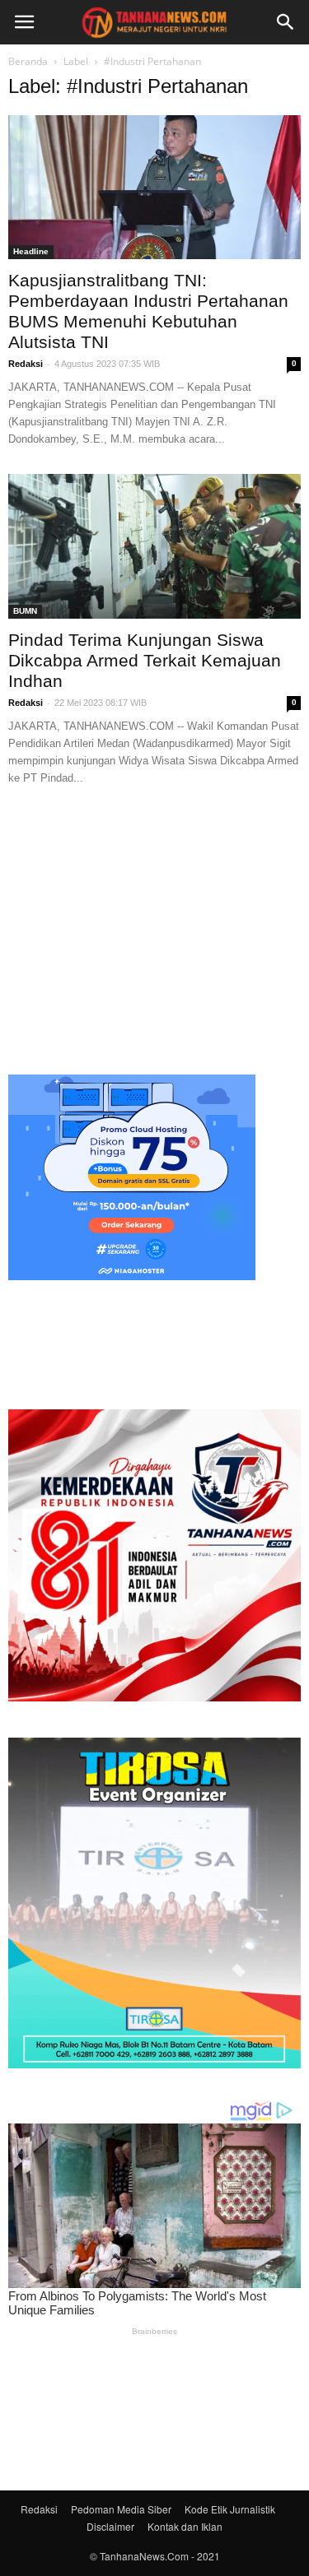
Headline (31, 251)
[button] (286, 22)
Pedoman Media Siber (121, 2509)
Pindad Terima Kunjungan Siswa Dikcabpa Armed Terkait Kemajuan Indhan (145, 660)
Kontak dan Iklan (185, 2526)
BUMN (25, 611)
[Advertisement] (154, 928)
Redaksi (26, 364)
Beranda (28, 61)
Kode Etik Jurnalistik (230, 2509)
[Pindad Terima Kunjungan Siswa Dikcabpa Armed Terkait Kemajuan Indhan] (154, 546)
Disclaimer (110, 2526)
